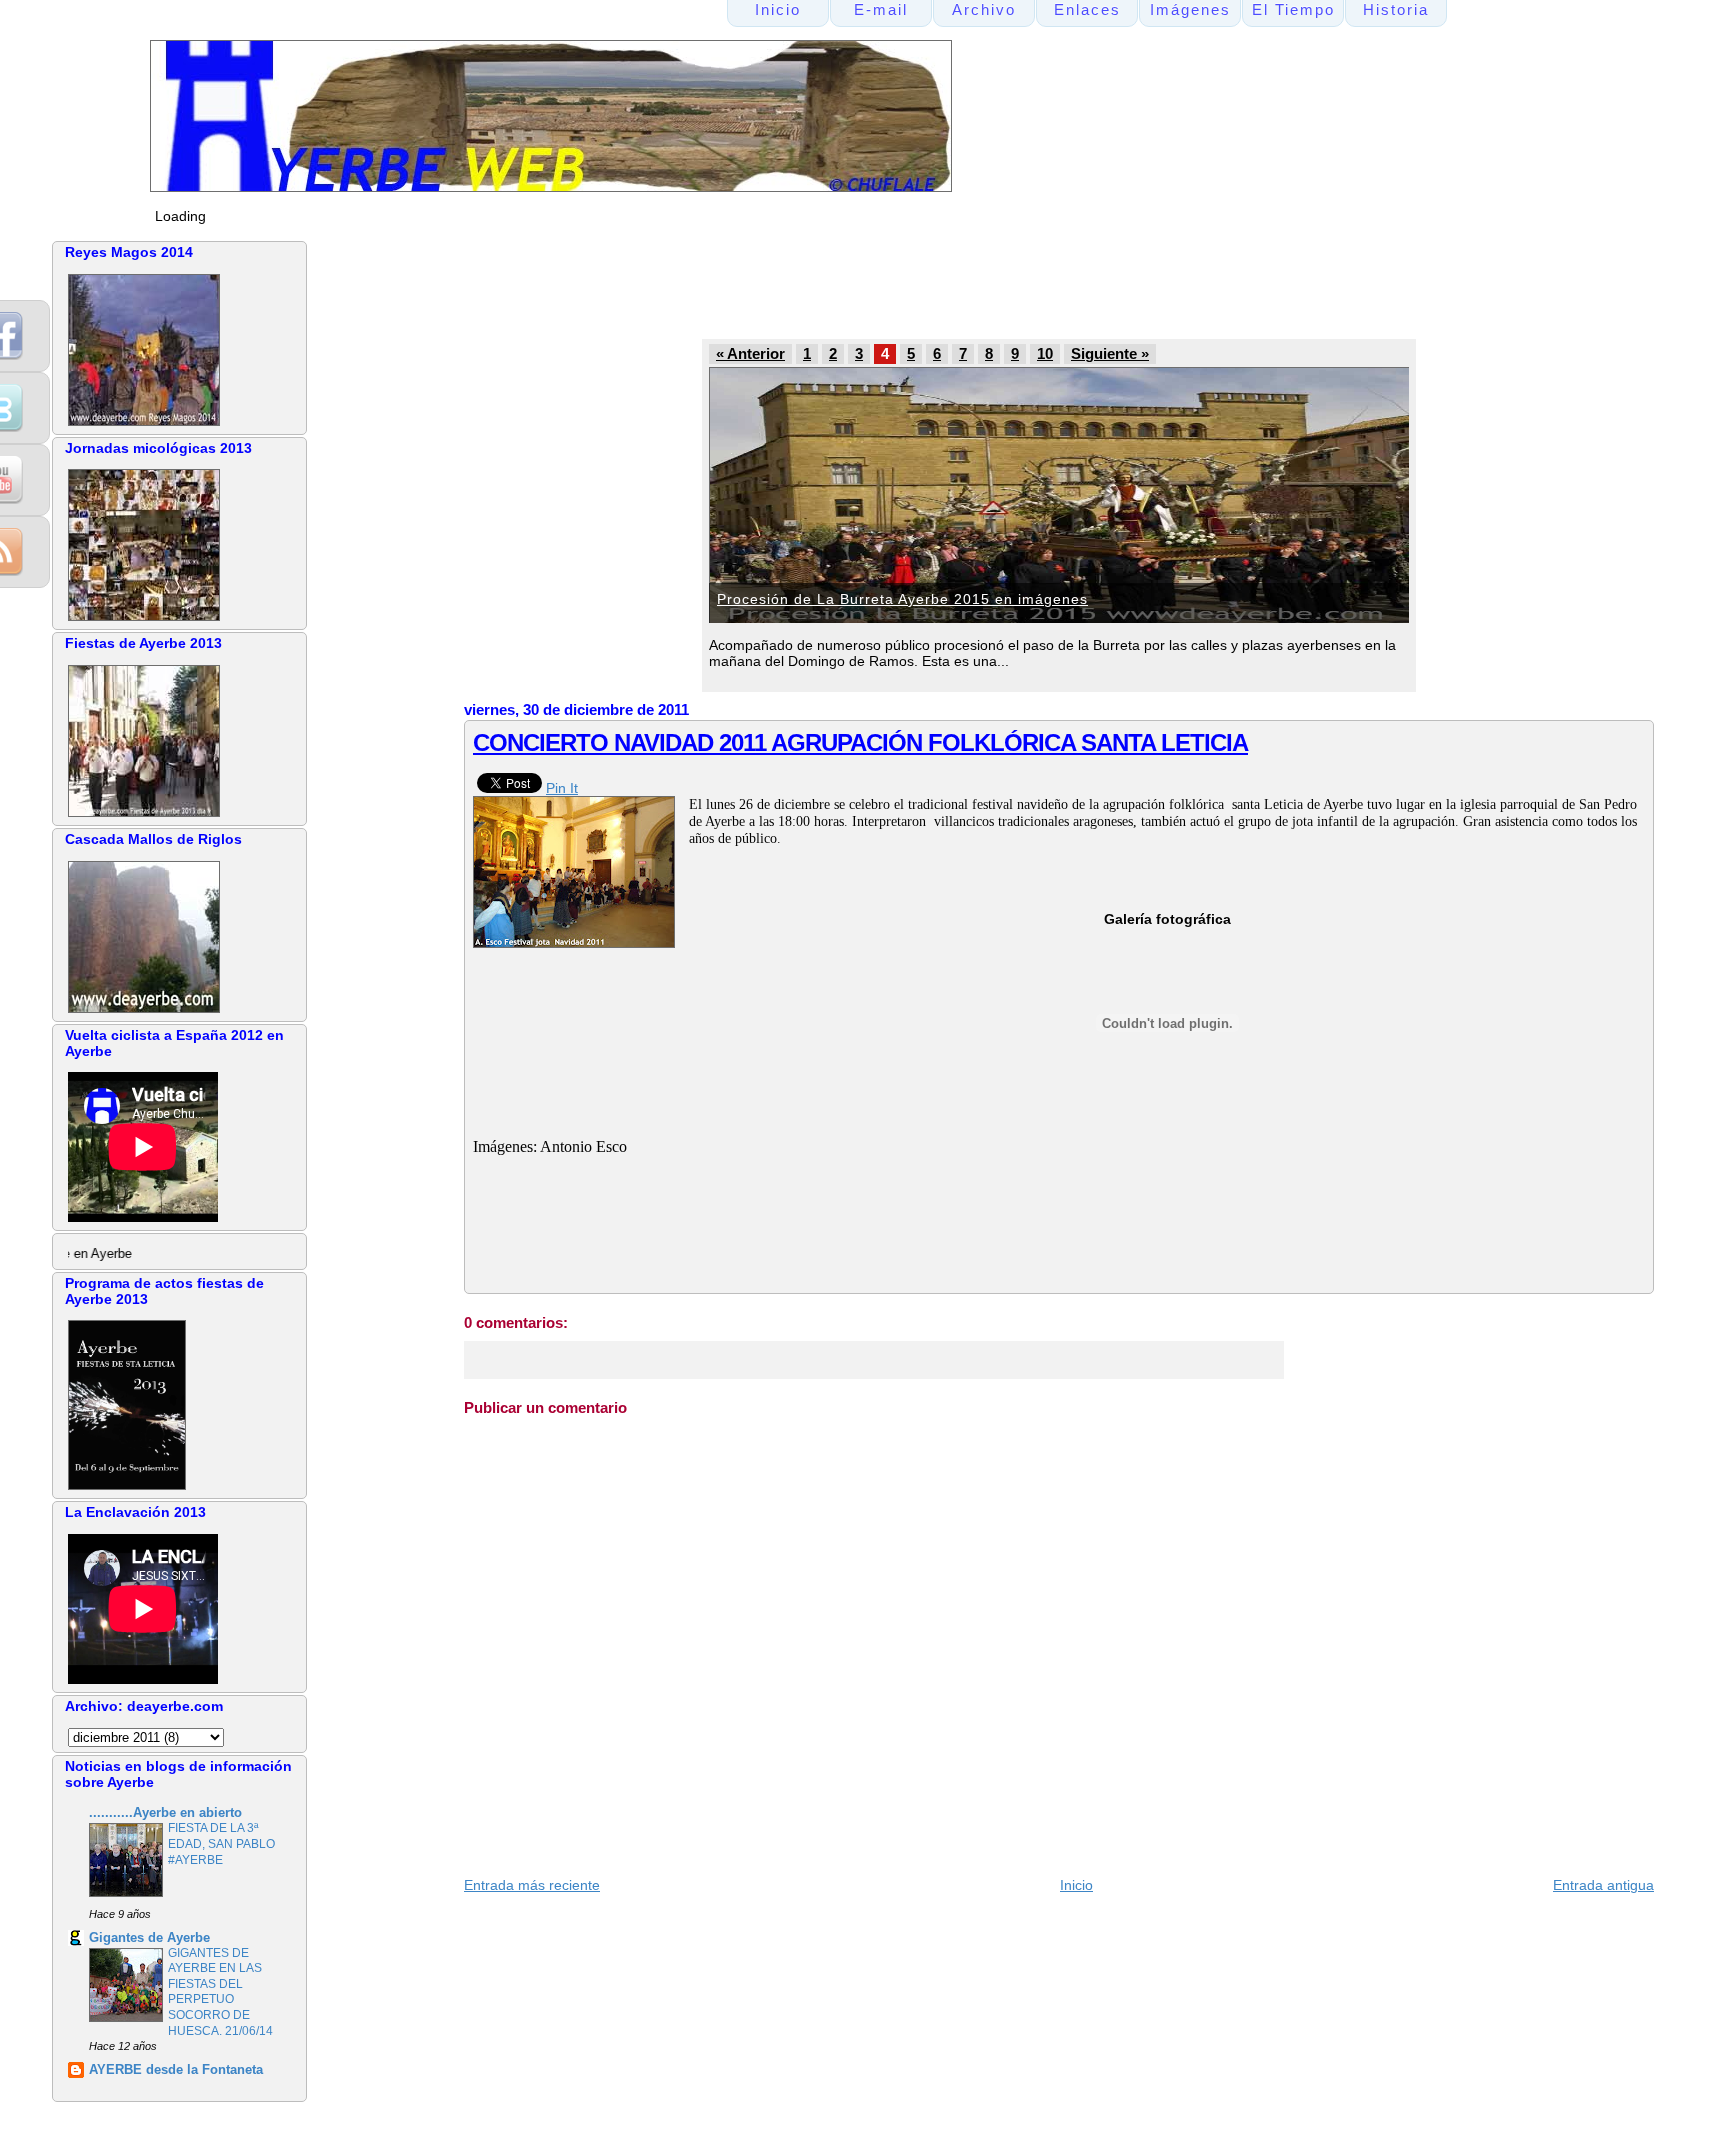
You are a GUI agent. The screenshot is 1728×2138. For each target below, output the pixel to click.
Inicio (1076, 1885)
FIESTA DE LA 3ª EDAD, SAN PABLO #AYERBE (221, 1843)
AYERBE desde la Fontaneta (176, 2070)
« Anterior (750, 354)
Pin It (562, 788)
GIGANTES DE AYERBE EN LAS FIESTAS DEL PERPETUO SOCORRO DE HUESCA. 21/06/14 (220, 1992)
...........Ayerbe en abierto (165, 1813)
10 (1045, 354)
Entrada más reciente (532, 1885)
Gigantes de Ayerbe (149, 1938)
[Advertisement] (843, 286)
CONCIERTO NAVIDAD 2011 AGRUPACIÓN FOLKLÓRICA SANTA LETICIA (860, 742)
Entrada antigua (1603, 1885)
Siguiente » (1110, 354)
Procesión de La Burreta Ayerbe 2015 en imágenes (902, 599)
